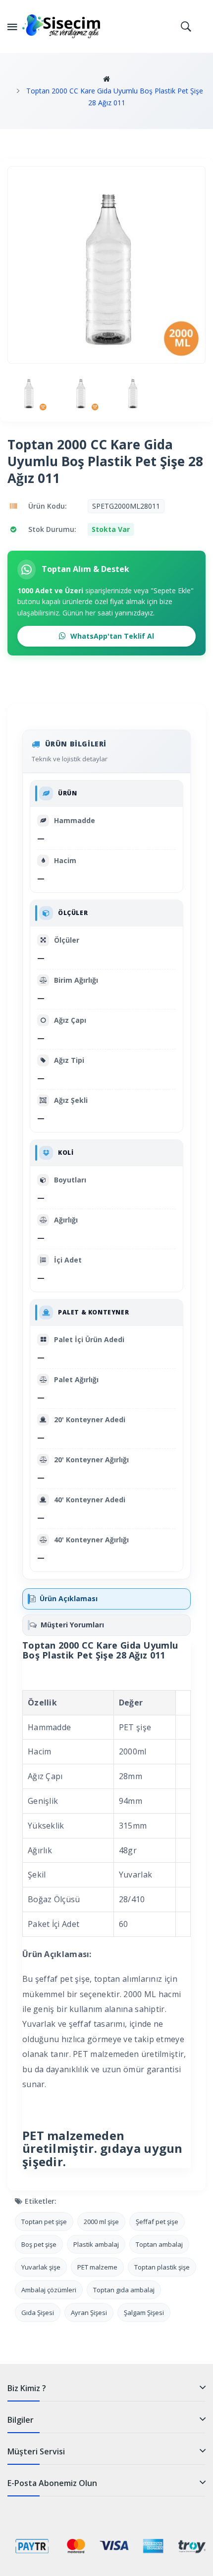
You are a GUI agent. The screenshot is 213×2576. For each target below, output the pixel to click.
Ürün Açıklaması (69, 1598)
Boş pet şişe (39, 2244)
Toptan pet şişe (44, 2222)
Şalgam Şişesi (144, 2313)
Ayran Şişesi (89, 2313)
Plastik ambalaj (96, 2244)
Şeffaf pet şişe (157, 2222)
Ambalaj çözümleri (49, 2290)
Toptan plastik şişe (162, 2267)
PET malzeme (97, 2267)
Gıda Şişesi (38, 2313)
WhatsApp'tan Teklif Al (111, 636)
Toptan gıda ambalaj (124, 2290)
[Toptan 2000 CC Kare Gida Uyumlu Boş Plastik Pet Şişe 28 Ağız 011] (28, 393)
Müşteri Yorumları (72, 1625)
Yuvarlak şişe (41, 2267)
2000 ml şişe (101, 2222)
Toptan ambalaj (159, 2244)
